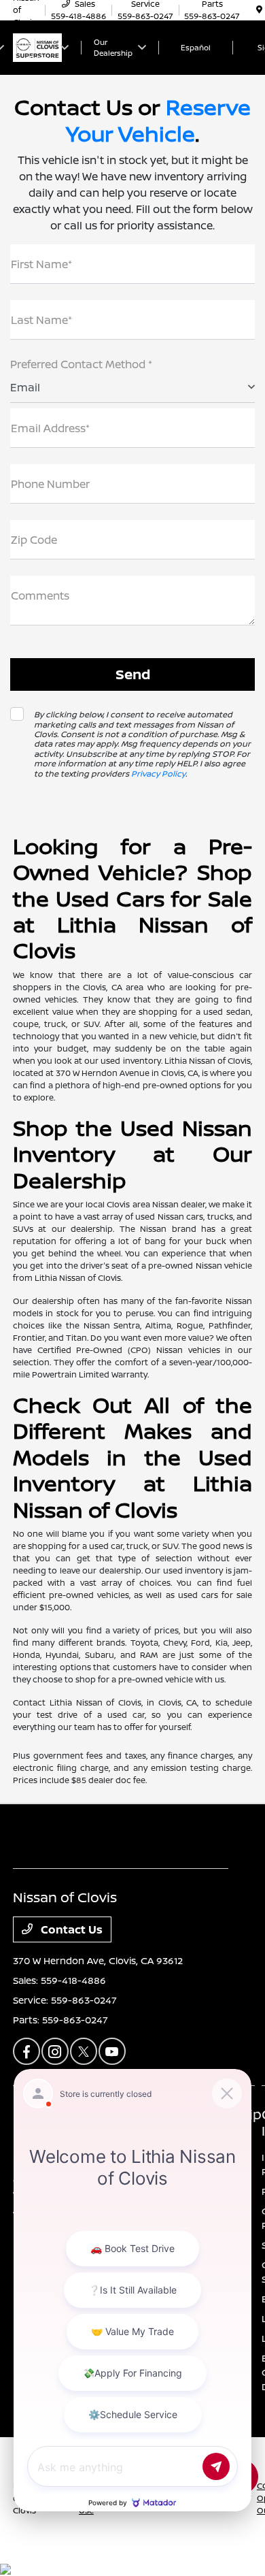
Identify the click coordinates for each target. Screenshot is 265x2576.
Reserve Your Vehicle (158, 120)
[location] (259, 10)
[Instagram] (55, 2051)
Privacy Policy (158, 773)
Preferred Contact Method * (81, 364)
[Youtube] (112, 2051)
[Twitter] (84, 2051)
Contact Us (70, 1929)
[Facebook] (26, 2051)
